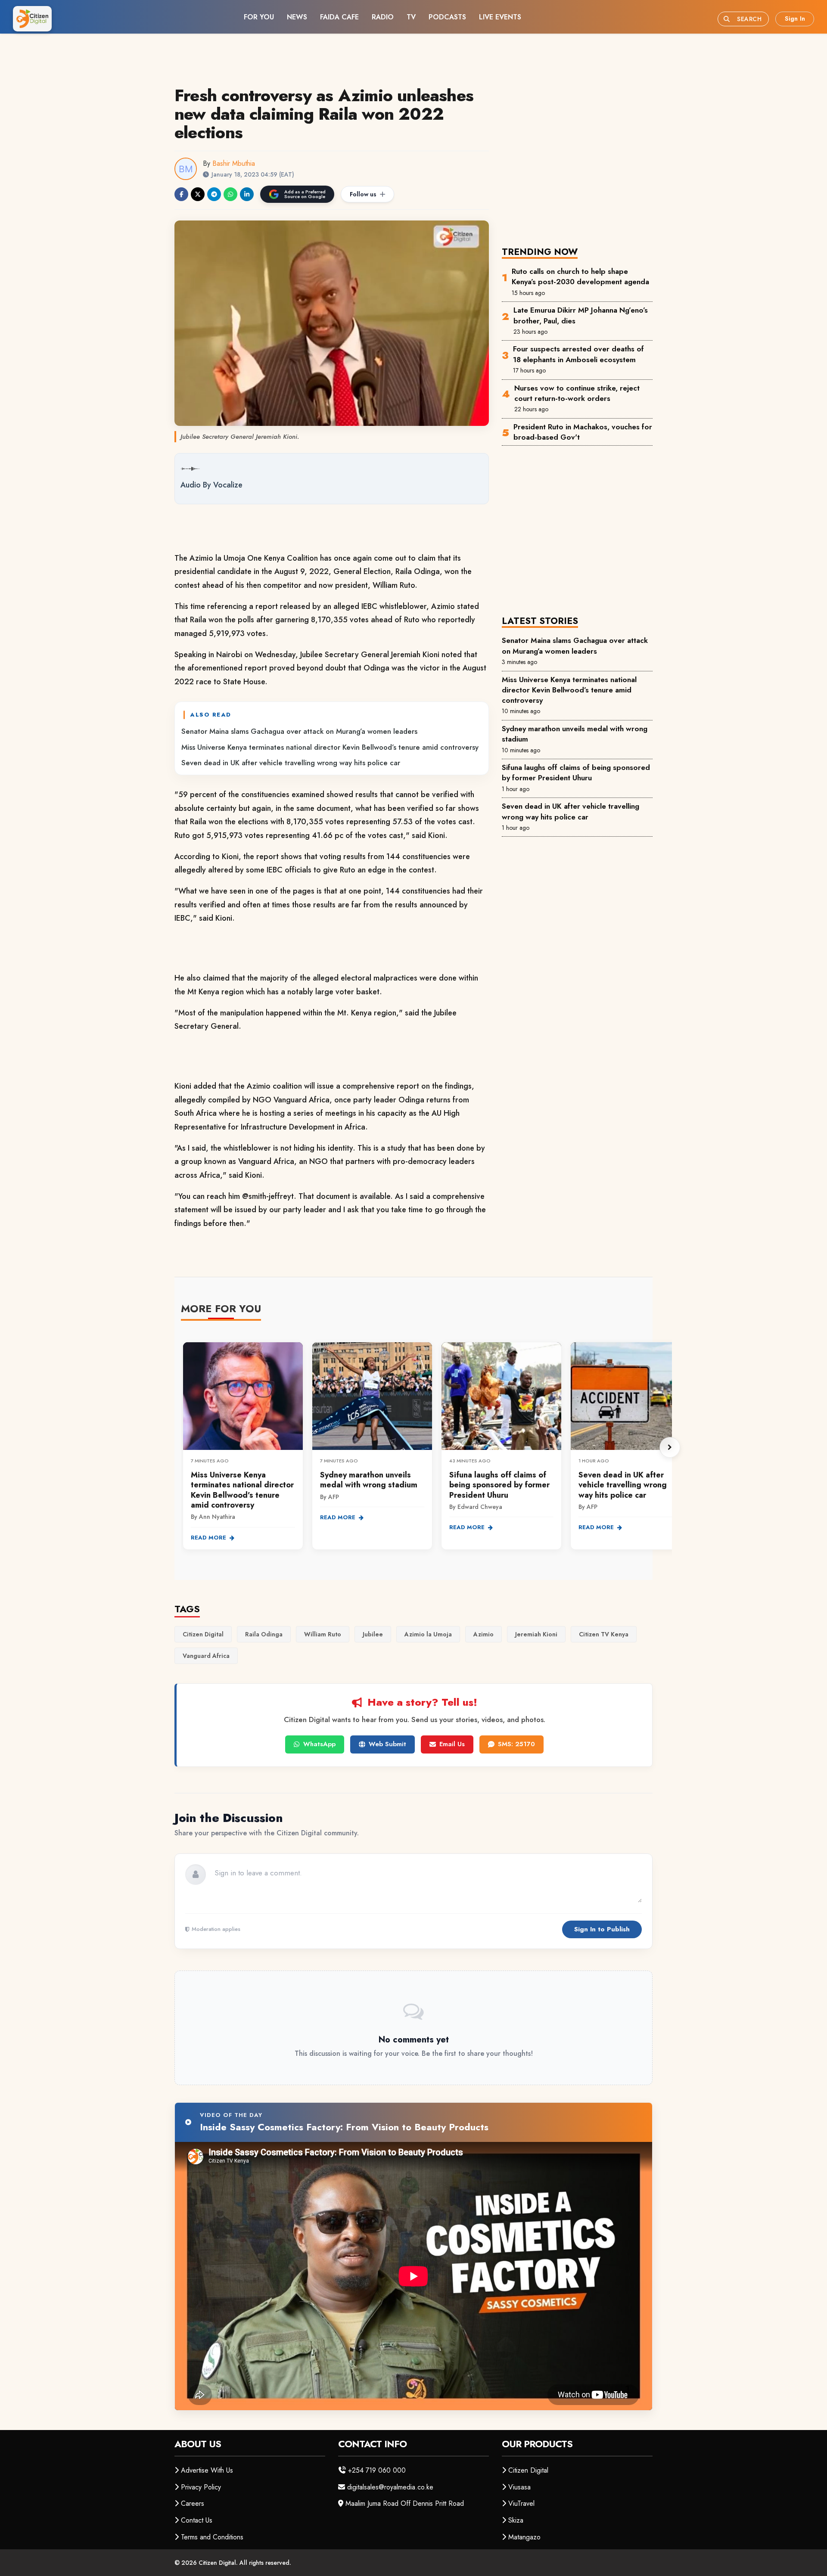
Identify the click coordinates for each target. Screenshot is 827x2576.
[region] (426, 1447)
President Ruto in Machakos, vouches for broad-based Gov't (583, 432)
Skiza (516, 2520)
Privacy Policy (201, 2487)
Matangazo (524, 2537)
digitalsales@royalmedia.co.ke (390, 2487)
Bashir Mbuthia (234, 163)
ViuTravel (521, 2503)
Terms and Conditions (212, 2537)
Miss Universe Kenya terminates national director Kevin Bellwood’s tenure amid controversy (330, 747)
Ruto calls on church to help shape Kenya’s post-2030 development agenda (580, 276)
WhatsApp (319, 1744)
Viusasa (519, 2487)
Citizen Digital (528, 2470)
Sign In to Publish (602, 1929)
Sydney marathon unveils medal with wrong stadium (575, 734)
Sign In (795, 19)
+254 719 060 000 (377, 2470)
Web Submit (387, 1744)
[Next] (670, 1447)
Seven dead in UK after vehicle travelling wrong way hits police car (291, 763)
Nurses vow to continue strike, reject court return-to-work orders (577, 393)
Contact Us (197, 2520)
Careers (193, 2503)
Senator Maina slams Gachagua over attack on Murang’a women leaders (299, 731)
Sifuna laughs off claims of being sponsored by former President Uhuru (576, 773)
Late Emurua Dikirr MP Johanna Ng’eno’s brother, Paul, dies (581, 315)
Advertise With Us (207, 2470)
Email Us (452, 1744)
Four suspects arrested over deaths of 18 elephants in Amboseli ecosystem (578, 354)
